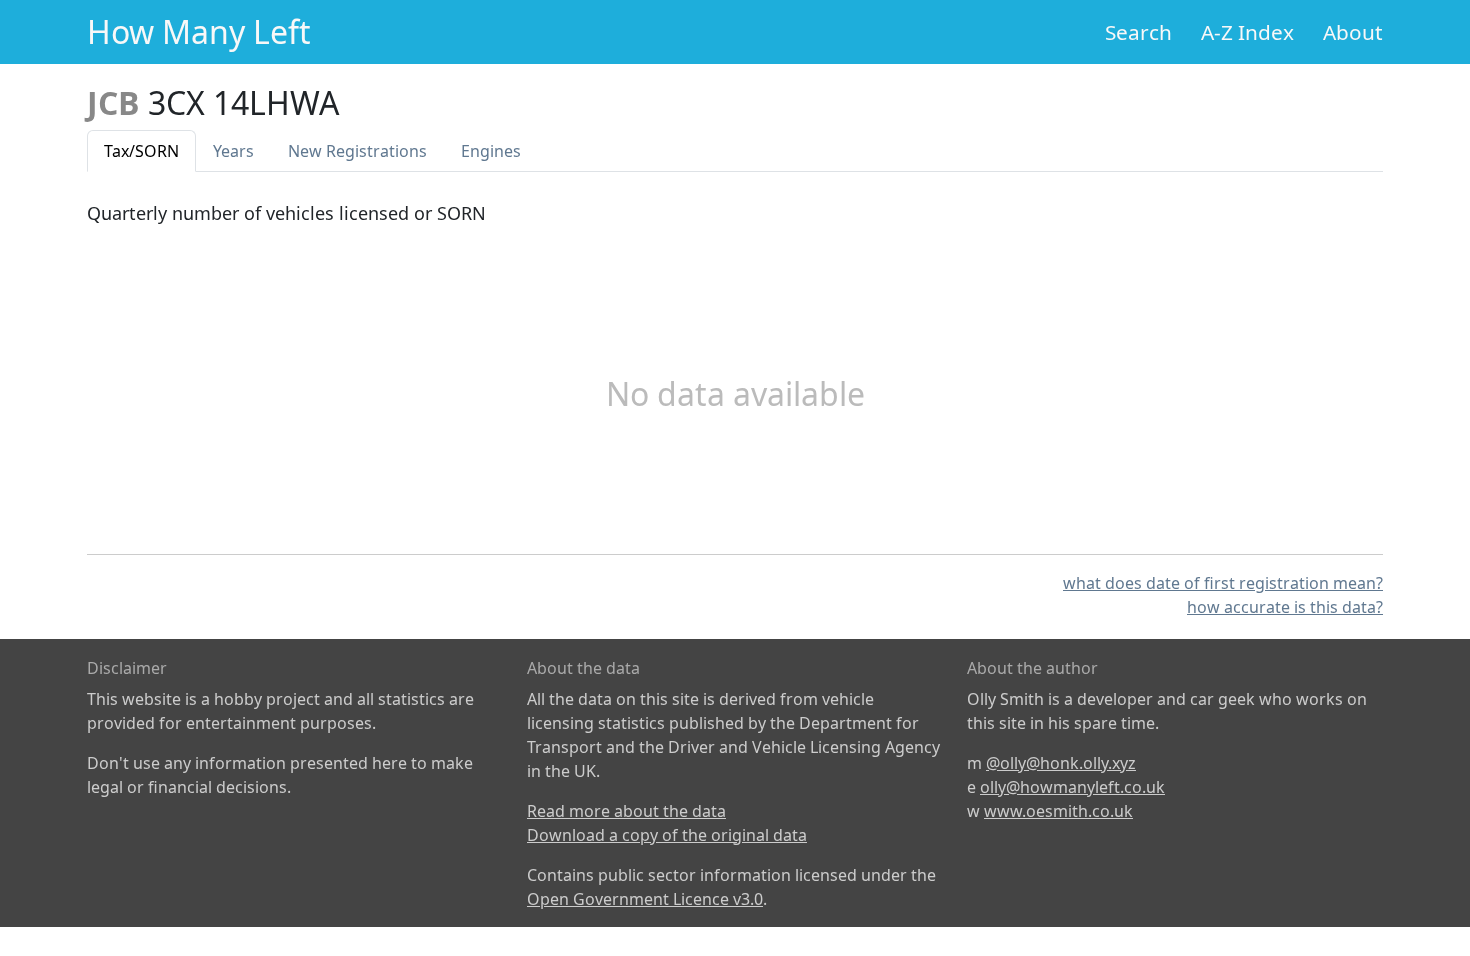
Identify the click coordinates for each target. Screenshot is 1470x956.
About (1353, 32)
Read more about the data (626, 811)
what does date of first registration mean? (1223, 583)
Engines (491, 151)
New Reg (357, 151)
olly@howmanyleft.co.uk (1072, 787)
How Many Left (199, 31)
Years (233, 151)
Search (1138, 32)
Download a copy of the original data (667, 835)
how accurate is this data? (1285, 607)
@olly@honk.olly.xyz (1061, 763)
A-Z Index (1247, 32)
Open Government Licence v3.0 (645, 899)
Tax (141, 151)
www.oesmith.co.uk (1058, 811)
